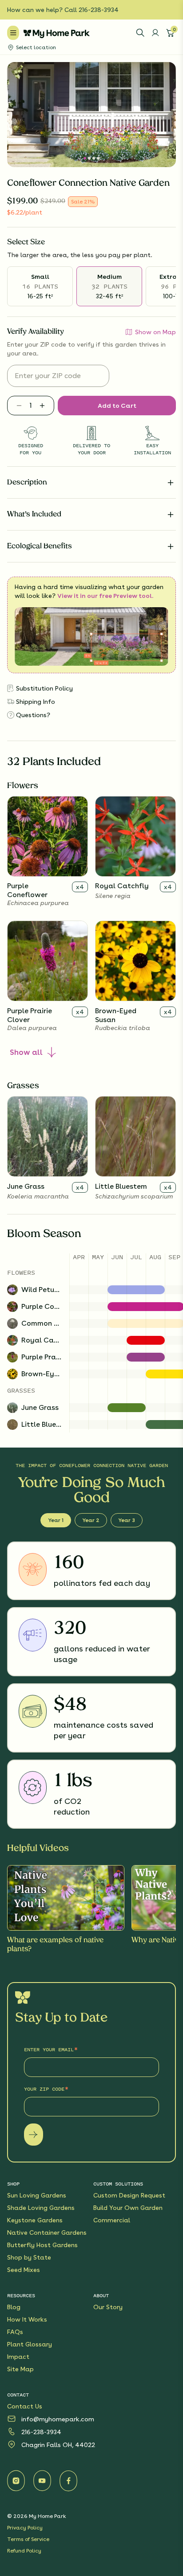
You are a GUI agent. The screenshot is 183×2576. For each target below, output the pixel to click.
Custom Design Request (129, 2195)
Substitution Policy (44, 688)
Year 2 (91, 1520)
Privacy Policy (25, 2528)
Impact (18, 2357)
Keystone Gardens (35, 2220)
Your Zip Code (44, 2089)
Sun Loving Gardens (37, 2195)
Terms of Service (28, 2539)
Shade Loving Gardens (41, 2208)
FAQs (15, 2332)
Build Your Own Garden (128, 2208)
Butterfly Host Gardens (42, 2245)
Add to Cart (117, 406)
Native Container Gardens (47, 2233)
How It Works (27, 2319)
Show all (26, 1052)
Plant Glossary (30, 2344)
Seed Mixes (24, 2270)
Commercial (112, 2220)
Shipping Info (36, 702)
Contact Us (25, 2406)
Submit (34, 2135)
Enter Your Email (49, 2049)
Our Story (108, 2307)
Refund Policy (24, 2551)
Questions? (33, 715)
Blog (14, 2307)
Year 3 (127, 1520)
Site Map (20, 2369)
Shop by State (29, 2257)
